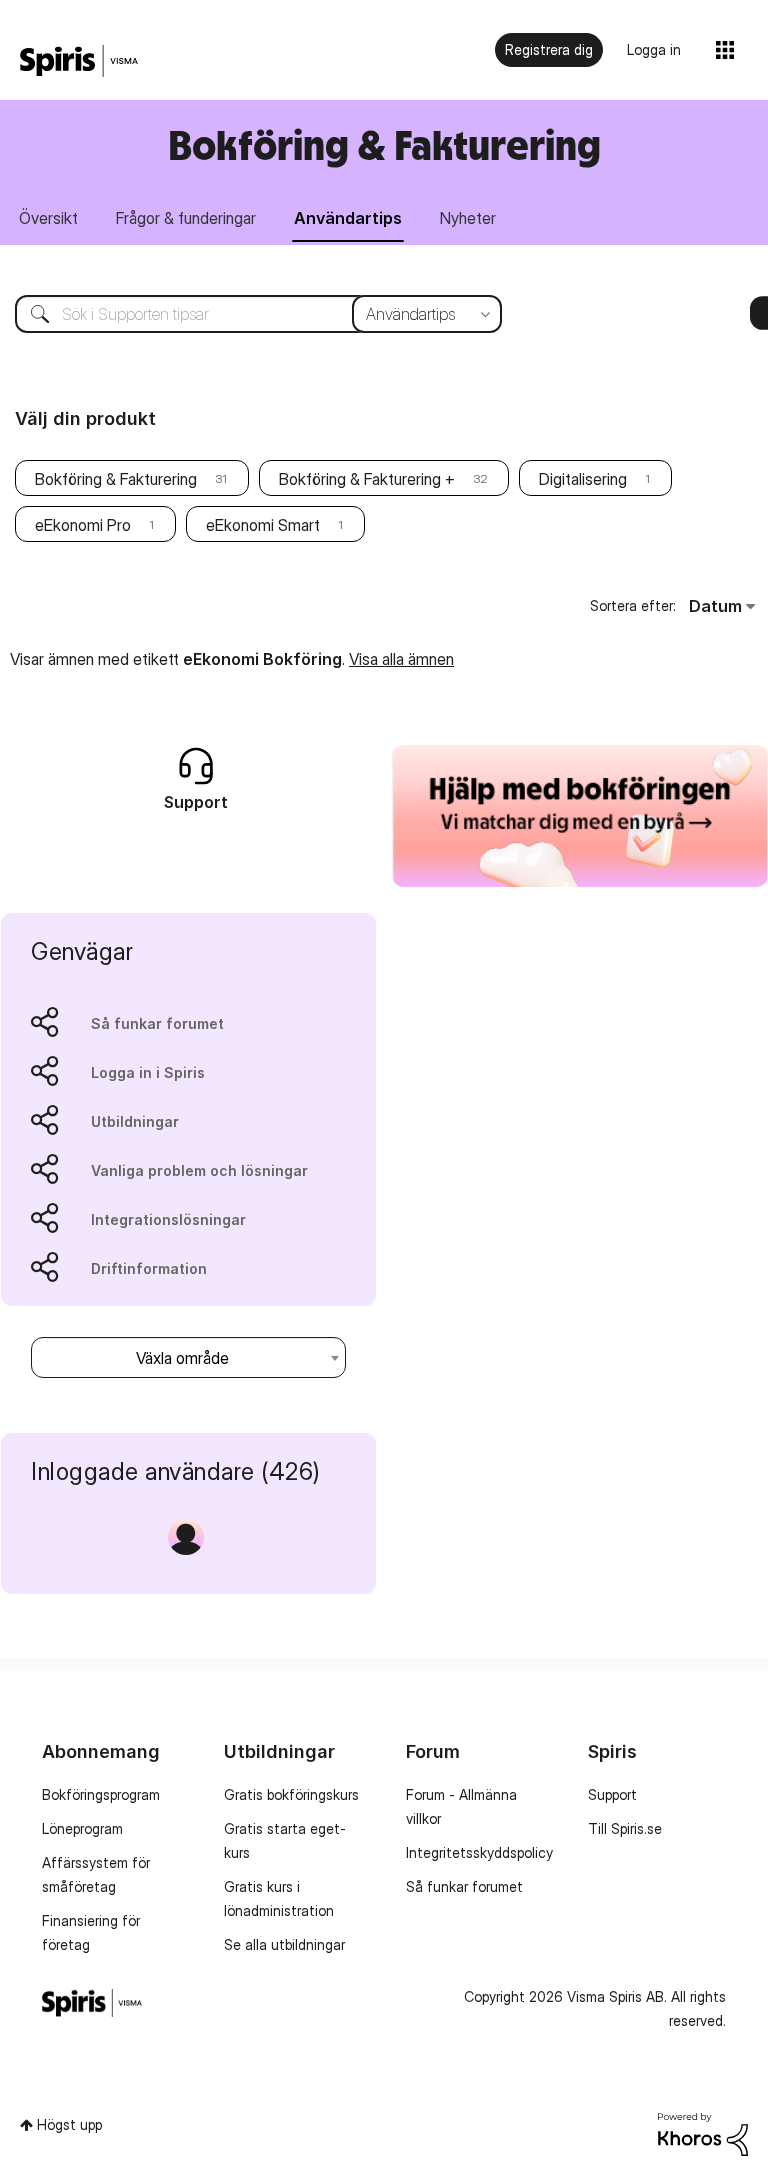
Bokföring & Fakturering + (367, 479)
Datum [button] (715, 606)
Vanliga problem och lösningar (199, 1170)
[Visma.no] (79, 61)
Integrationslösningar (168, 1219)
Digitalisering (583, 479)
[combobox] (243, 314)
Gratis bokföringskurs (291, 1794)
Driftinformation (149, 1268)
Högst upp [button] (69, 2124)
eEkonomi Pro (83, 525)
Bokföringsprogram (101, 1794)
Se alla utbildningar (284, 1944)
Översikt (48, 218)
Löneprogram (82, 1828)
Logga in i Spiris (148, 1072)
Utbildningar (135, 1121)
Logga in (654, 49)
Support (612, 1794)
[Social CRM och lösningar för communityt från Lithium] (703, 2132)
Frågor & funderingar (186, 218)
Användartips (348, 218)
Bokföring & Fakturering (116, 479)
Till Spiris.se (625, 1828)
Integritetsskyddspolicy (479, 1852)
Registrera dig (549, 49)
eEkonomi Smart (263, 525)
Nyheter (468, 218)
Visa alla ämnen (401, 659)
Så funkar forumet (157, 1023)
